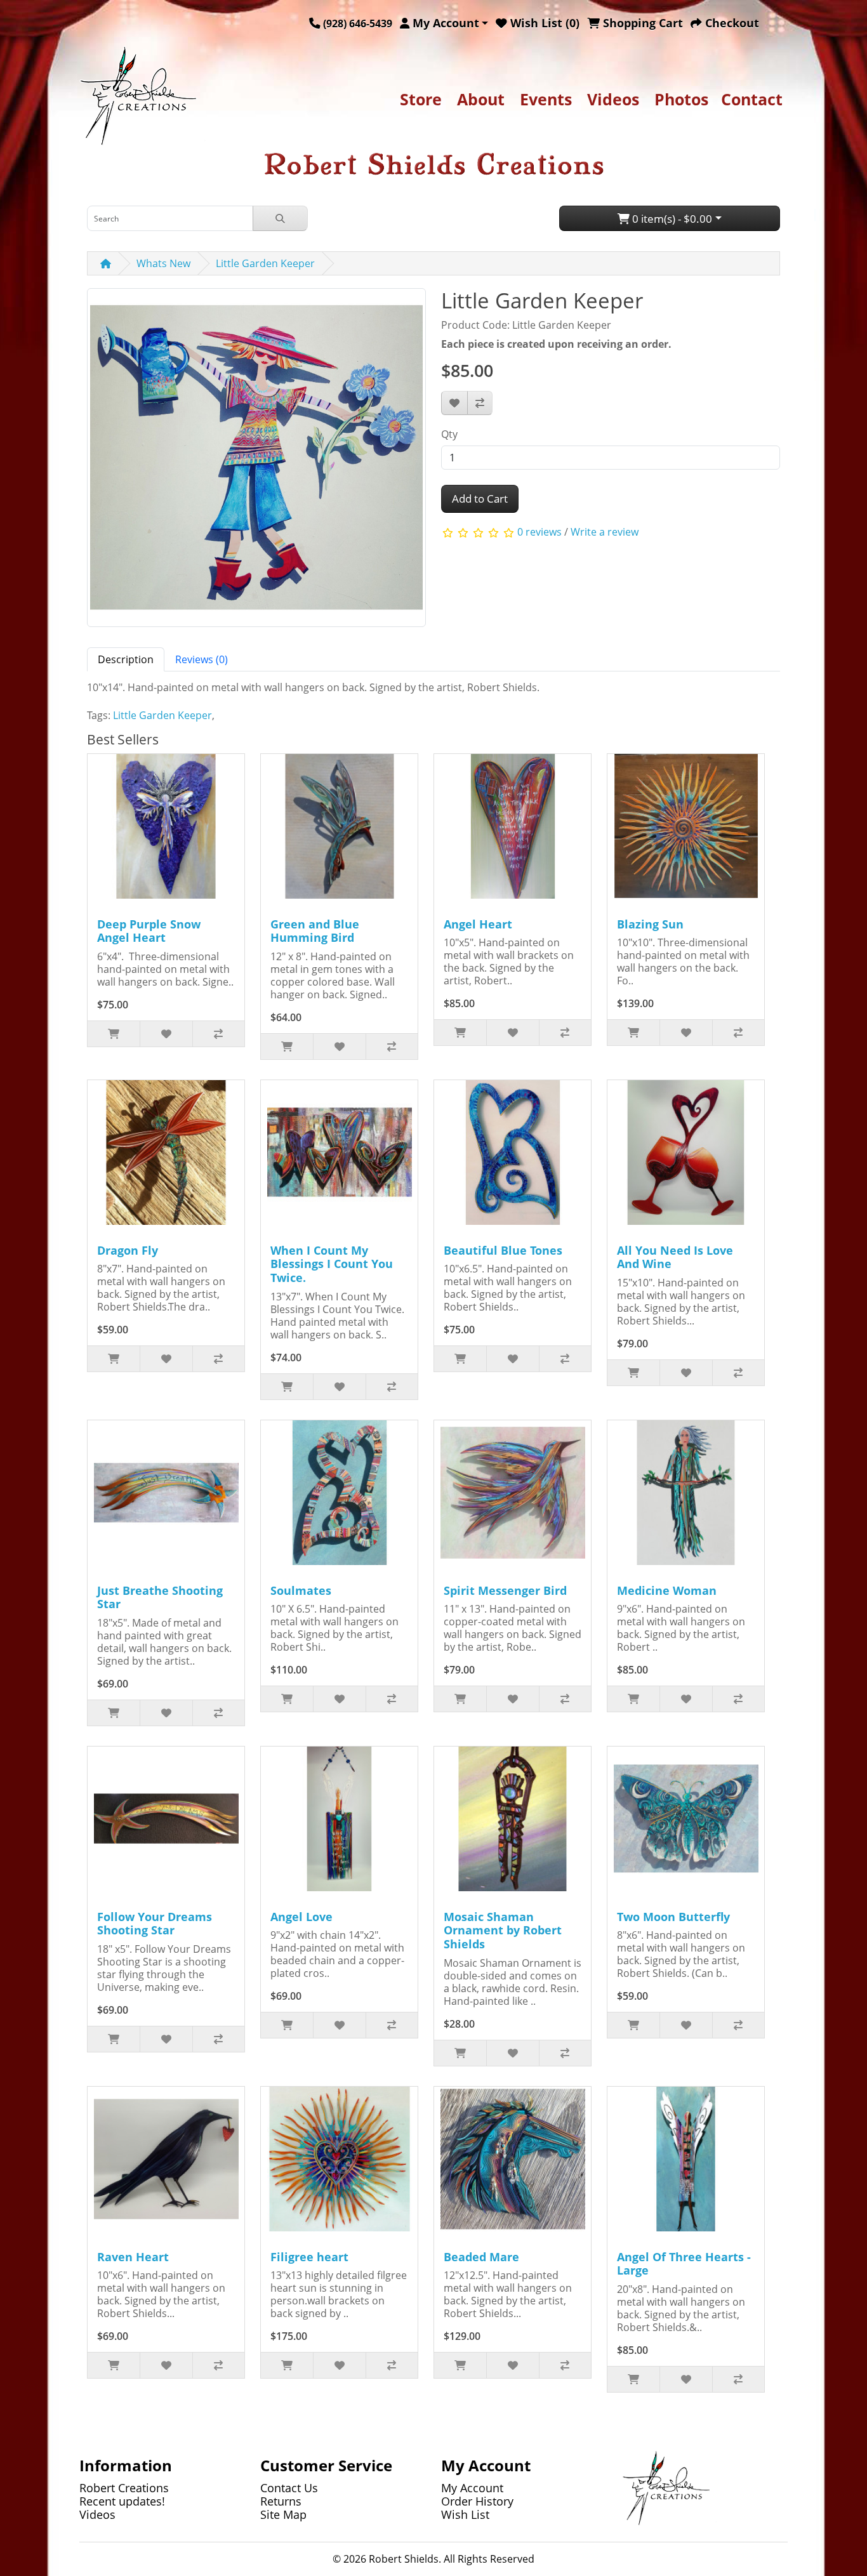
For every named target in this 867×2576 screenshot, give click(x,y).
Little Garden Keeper (265, 263)
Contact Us (289, 2488)
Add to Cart (480, 499)
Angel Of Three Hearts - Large (684, 2264)
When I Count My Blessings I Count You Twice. (332, 1264)
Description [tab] (126, 659)
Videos (613, 99)
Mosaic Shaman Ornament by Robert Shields (503, 1930)
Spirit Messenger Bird (505, 1590)
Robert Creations (124, 2488)
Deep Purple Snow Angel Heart (149, 931)
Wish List (465, 2514)
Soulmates (301, 1590)
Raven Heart (133, 2257)
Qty (449, 434)
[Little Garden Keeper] (256, 462)
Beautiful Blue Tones (503, 1250)
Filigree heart (309, 2257)
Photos (681, 99)
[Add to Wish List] (454, 403)
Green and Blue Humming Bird (315, 931)
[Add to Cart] (114, 1034)
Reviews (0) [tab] (202, 659)
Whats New (163, 263)
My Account (472, 2488)
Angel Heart (478, 924)
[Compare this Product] (480, 403)
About (481, 99)
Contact (752, 99)
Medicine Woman (667, 1590)
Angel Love (301, 1917)
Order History (477, 2501)
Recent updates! (122, 2501)
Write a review (605, 532)
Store (421, 99)
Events (546, 99)
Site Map (283, 2514)
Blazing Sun (650, 924)
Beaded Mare (481, 2257)
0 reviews (539, 532)
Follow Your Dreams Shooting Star (155, 1924)
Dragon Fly (128, 1250)
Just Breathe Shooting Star (160, 1597)
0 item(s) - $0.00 (671, 219)
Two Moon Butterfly (673, 1917)
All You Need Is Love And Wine (675, 1257)
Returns (281, 2501)
